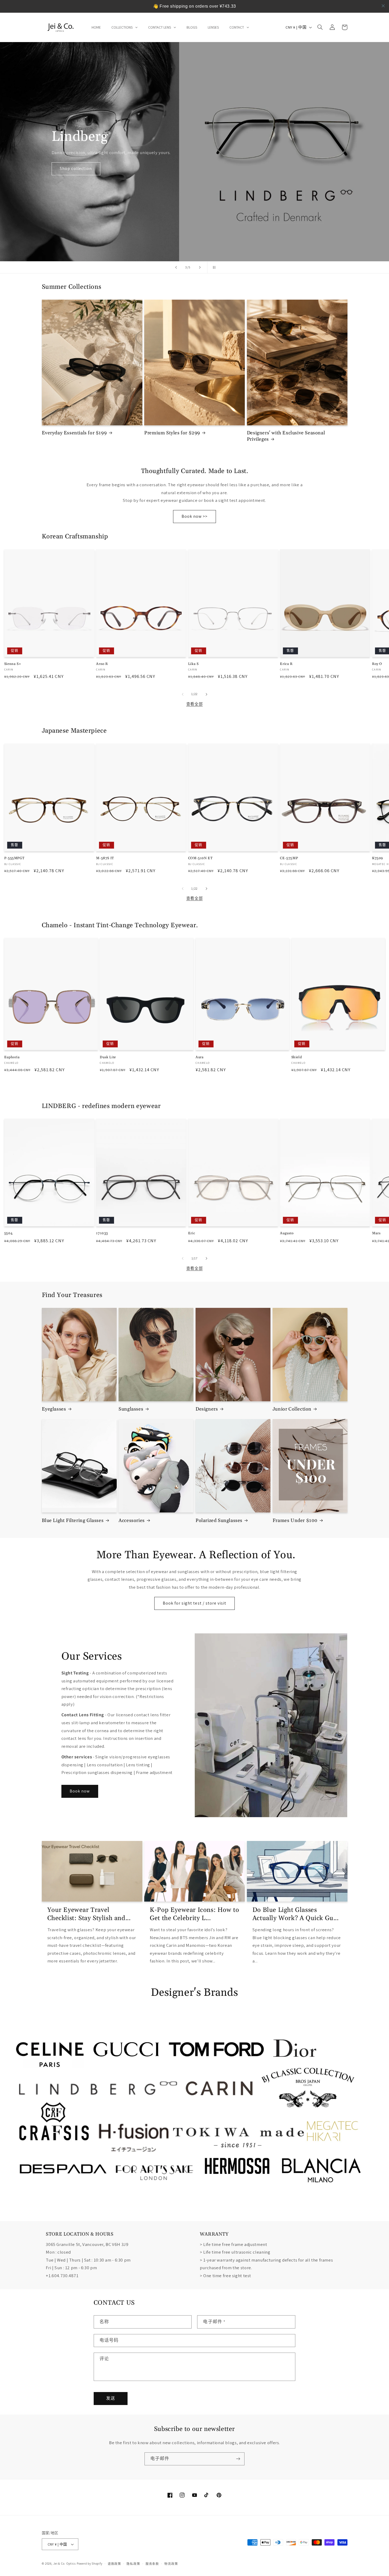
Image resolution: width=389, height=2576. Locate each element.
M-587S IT (105, 858)
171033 (102, 1233)
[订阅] (238, 2459)
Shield (297, 1057)
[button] (320, 27)
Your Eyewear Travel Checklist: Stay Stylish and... (89, 1914)
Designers (207, 1409)
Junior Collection (292, 1409)
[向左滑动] (183, 694)
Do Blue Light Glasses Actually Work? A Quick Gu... (296, 1914)
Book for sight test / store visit (195, 1603)
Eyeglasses (54, 1409)
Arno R (102, 664)
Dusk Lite (108, 1057)
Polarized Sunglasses (219, 1521)
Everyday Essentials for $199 (74, 433)
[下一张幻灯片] (200, 267)
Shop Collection (76, 168)
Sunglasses (131, 1409)
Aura (200, 1057)
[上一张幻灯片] (176, 267)
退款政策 (114, 2564)
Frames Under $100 (295, 1521)
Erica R (286, 664)
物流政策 (171, 2564)
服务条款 (152, 2564)
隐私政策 (133, 2564)
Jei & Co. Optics (64, 2563)
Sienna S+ (13, 664)
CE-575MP (289, 858)
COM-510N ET (200, 858)
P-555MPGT (14, 858)
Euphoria (12, 1057)
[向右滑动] (206, 694)
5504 (8, 1233)
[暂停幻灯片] (213, 267)
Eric (192, 1233)
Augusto (287, 1233)
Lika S (193, 664)
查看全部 (195, 704)
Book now (80, 1791)
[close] (383, 6)
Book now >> (195, 516)
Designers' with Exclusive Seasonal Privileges (286, 436)
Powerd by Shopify (90, 2563)
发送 (111, 2398)
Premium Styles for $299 (172, 433)
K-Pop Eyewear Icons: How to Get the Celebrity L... (194, 1914)
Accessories (132, 1521)
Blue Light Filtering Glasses (73, 1521)
